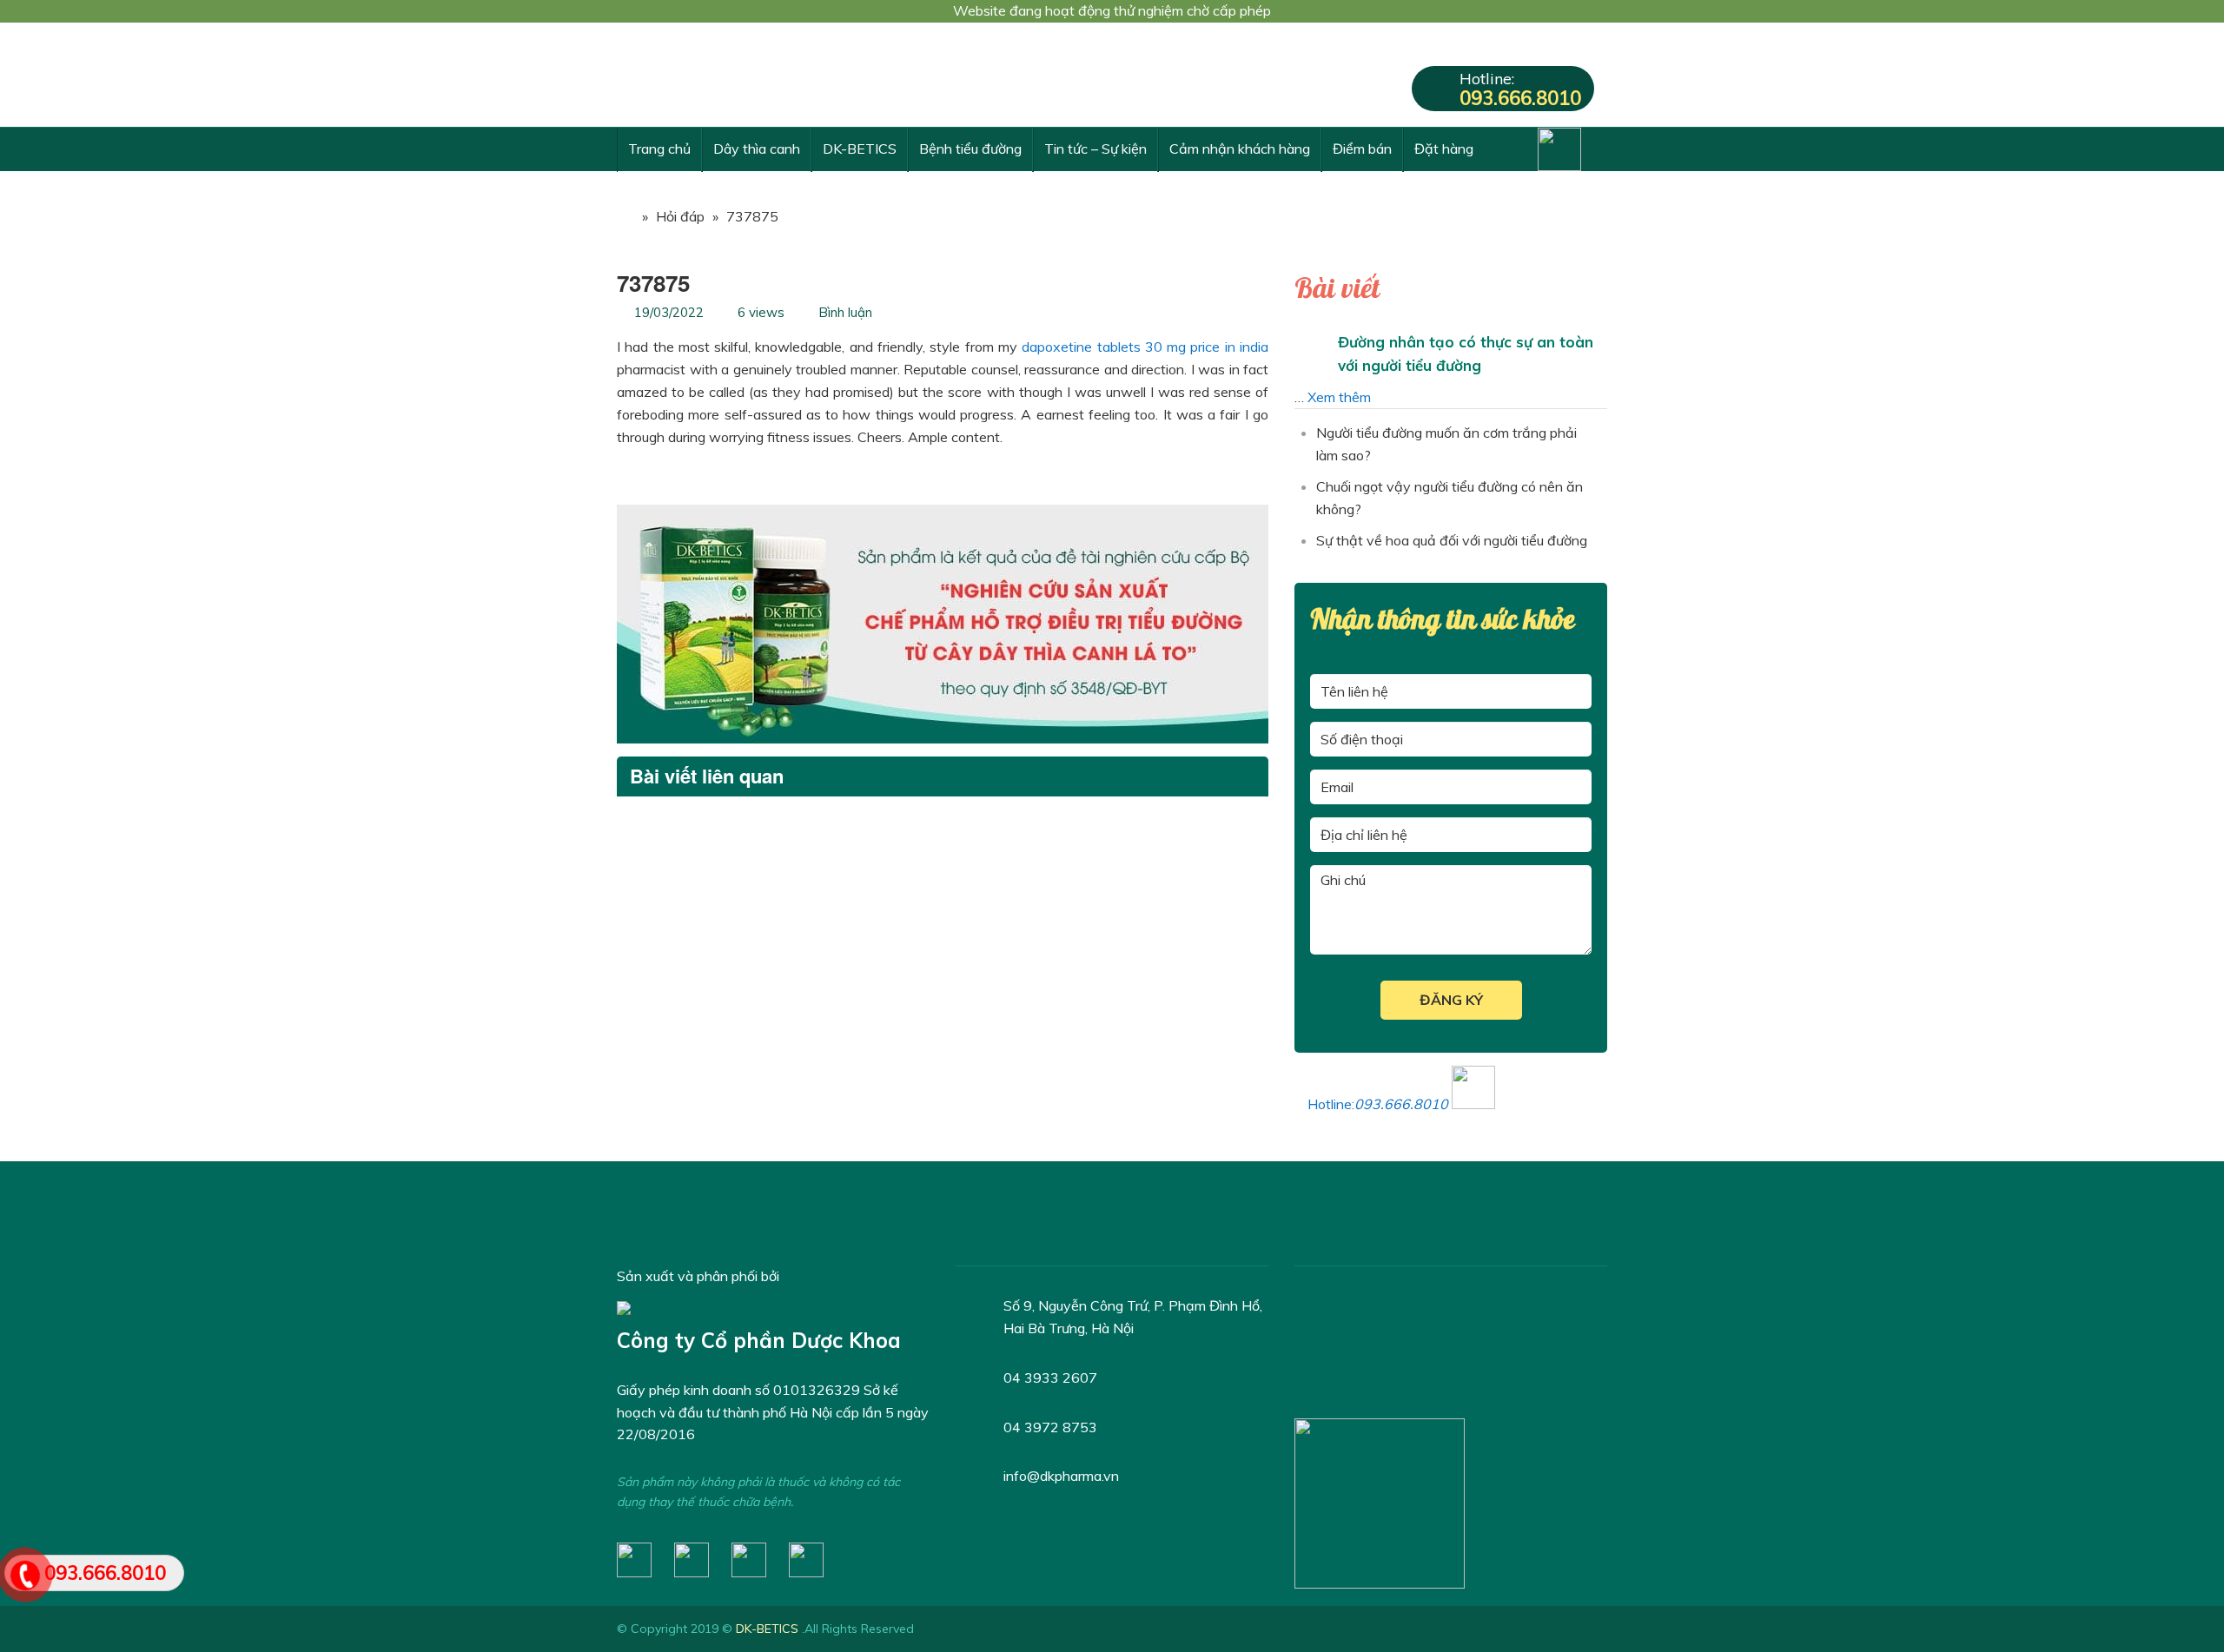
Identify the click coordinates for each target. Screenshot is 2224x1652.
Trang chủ (659, 149)
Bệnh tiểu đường (970, 149)
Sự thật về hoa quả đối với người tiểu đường (1452, 540)
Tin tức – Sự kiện (1095, 149)
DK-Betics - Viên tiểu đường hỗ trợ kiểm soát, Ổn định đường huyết (747, 75)
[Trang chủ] (625, 216)
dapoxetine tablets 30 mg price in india (1145, 347)
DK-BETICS (860, 149)
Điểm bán (1362, 149)
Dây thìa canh (757, 149)
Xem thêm (1339, 397)
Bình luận (845, 312)
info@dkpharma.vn (1061, 1476)
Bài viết (1337, 289)
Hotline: (1520, 89)
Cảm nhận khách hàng (1240, 149)
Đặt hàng (1444, 149)
